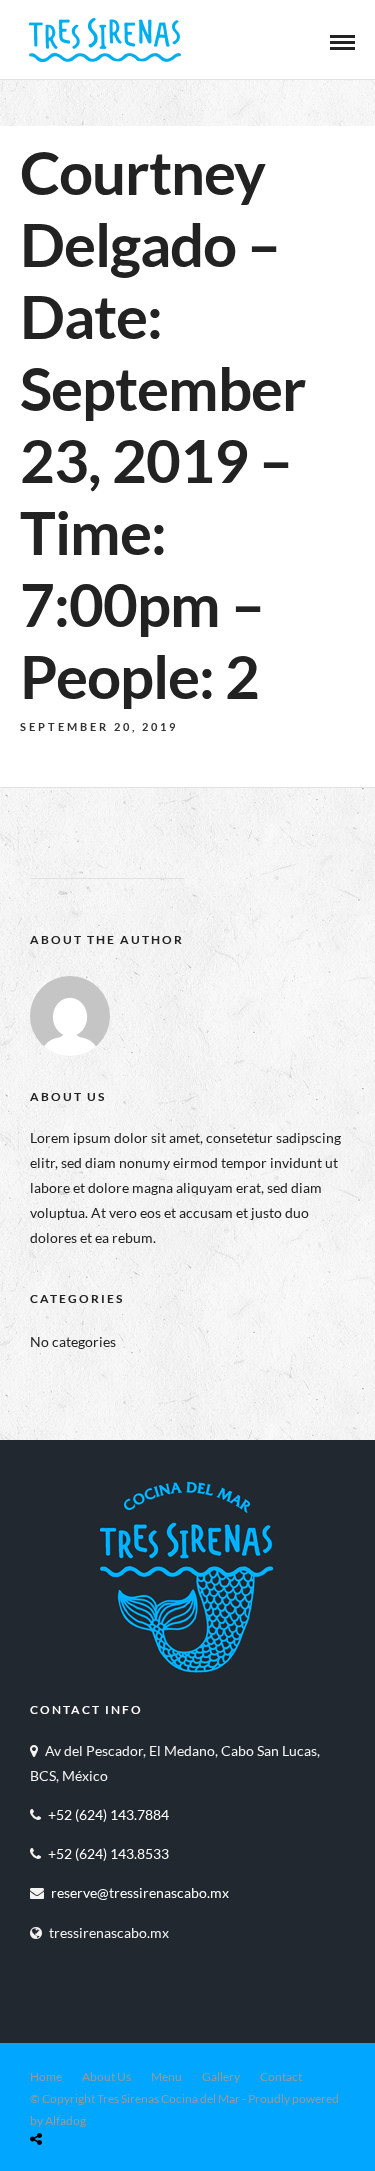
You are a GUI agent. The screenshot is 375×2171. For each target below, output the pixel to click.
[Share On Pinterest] (115, 2091)
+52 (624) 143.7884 (108, 1814)
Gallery (221, 2076)
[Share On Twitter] (87, 2091)
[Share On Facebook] (59, 2091)
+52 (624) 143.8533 (108, 1853)
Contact (281, 2076)
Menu (166, 2076)
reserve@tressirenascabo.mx (140, 1892)
